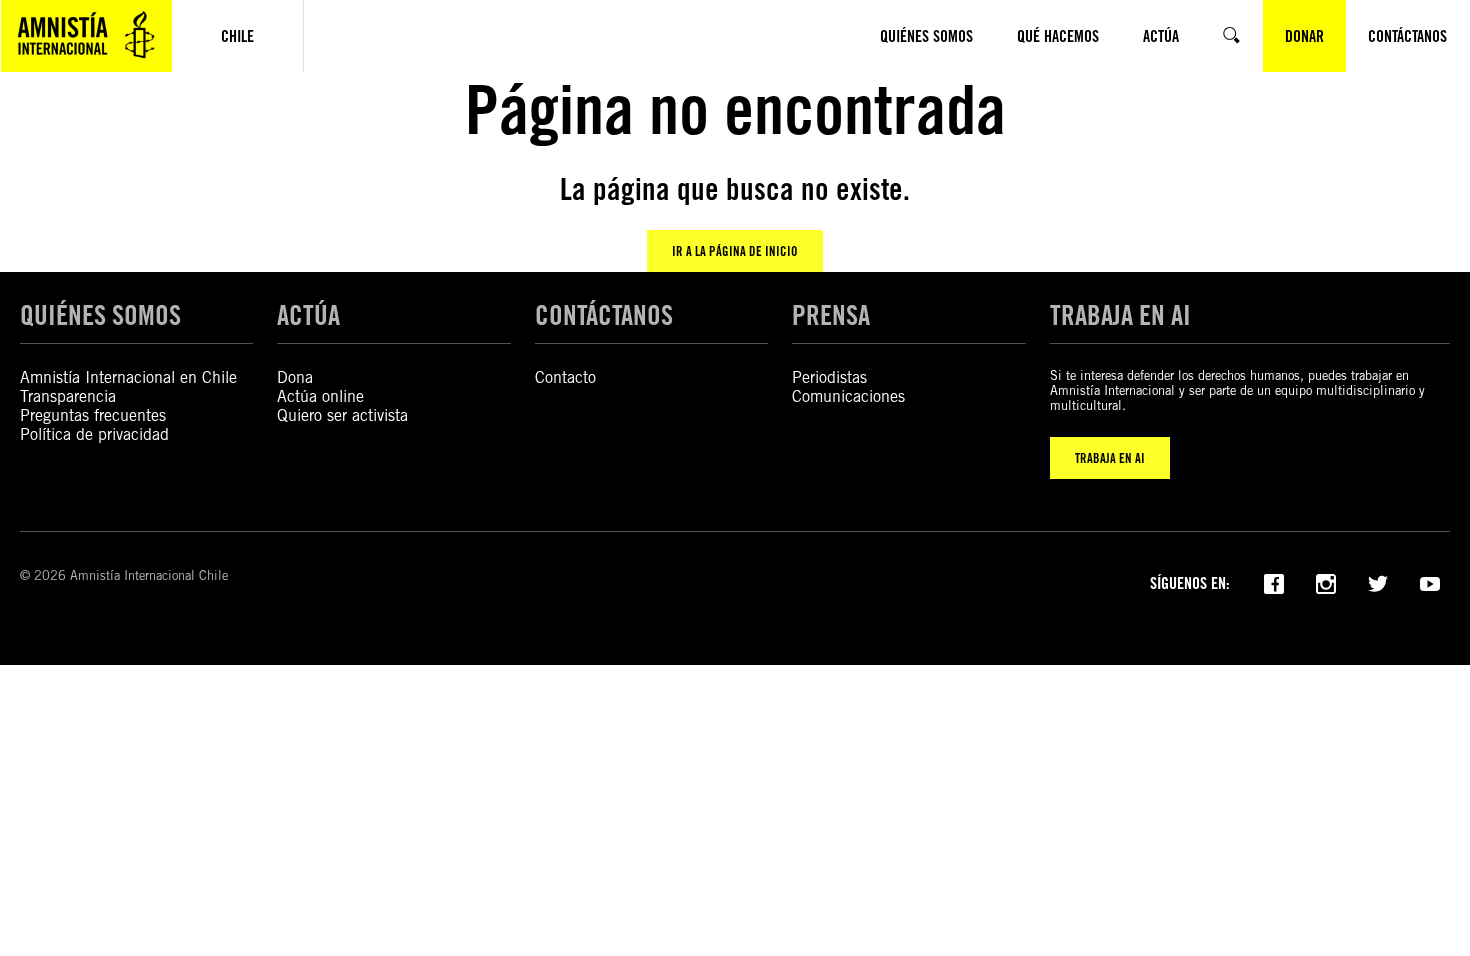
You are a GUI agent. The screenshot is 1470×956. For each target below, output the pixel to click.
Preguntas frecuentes (93, 415)
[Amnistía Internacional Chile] (86, 36)
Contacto (565, 377)
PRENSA (831, 315)
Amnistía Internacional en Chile (128, 377)
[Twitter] (1378, 582)
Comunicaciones (848, 396)
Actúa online (320, 396)
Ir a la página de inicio (735, 251)
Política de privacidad (94, 434)
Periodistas (829, 377)
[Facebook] (1274, 582)
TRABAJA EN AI (1110, 458)
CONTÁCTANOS (604, 315)
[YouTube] (1430, 582)
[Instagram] (1326, 582)
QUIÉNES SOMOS (100, 315)
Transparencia (68, 396)
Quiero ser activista (342, 415)
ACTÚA (308, 315)
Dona (295, 377)
